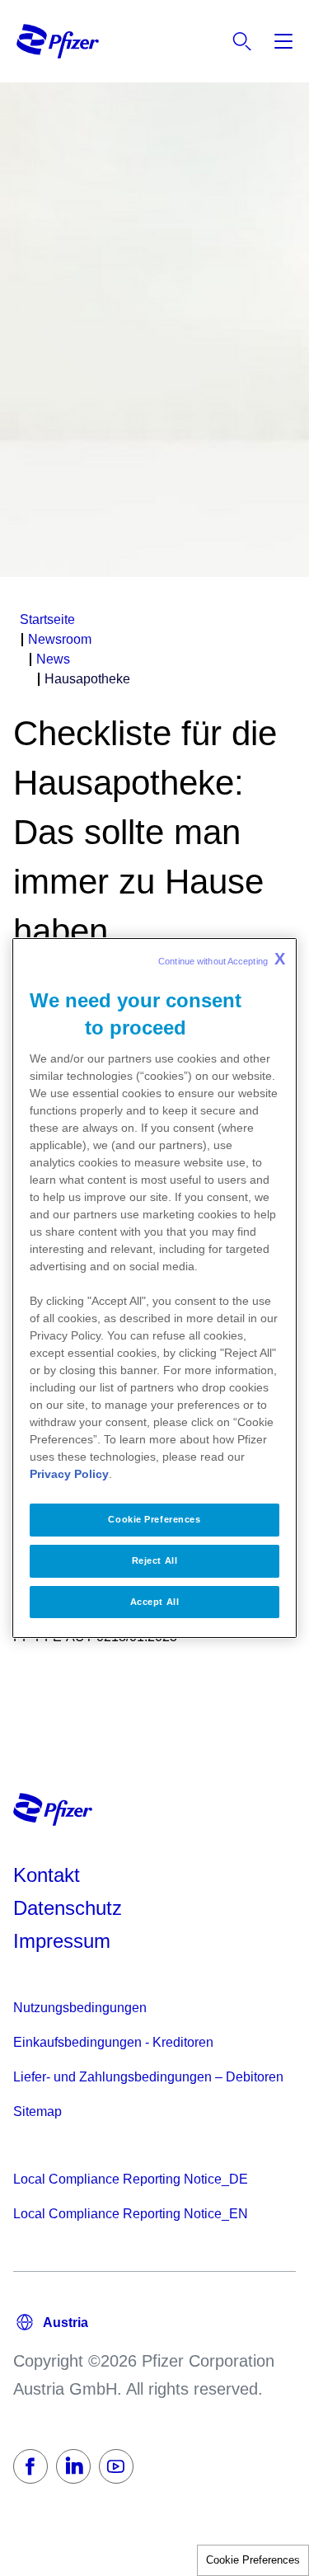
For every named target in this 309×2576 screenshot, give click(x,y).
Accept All (155, 1602)
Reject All (155, 1560)
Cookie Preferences (253, 2560)
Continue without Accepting (222, 959)
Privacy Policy (69, 1474)
